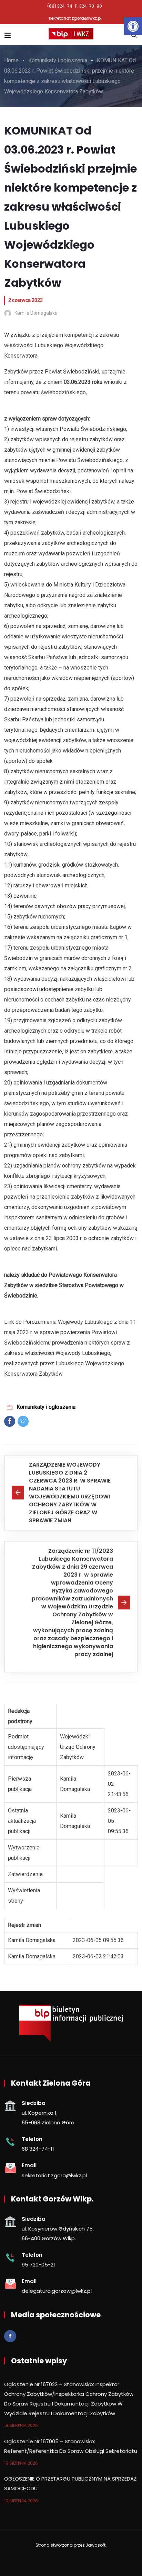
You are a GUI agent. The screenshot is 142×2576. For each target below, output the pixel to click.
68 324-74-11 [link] (38, 2149)
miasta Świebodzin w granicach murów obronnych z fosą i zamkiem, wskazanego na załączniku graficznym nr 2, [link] (68, 958)
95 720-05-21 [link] (38, 2265)
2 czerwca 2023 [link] (26, 300)
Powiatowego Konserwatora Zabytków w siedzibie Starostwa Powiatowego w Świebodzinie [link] (64, 1285)
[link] (133, 26)
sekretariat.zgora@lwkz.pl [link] (75, 18)
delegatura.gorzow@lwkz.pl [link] (57, 2291)
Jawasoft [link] (95, 2545)
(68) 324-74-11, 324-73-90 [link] (75, 6)
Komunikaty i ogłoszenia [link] (46, 1407)
